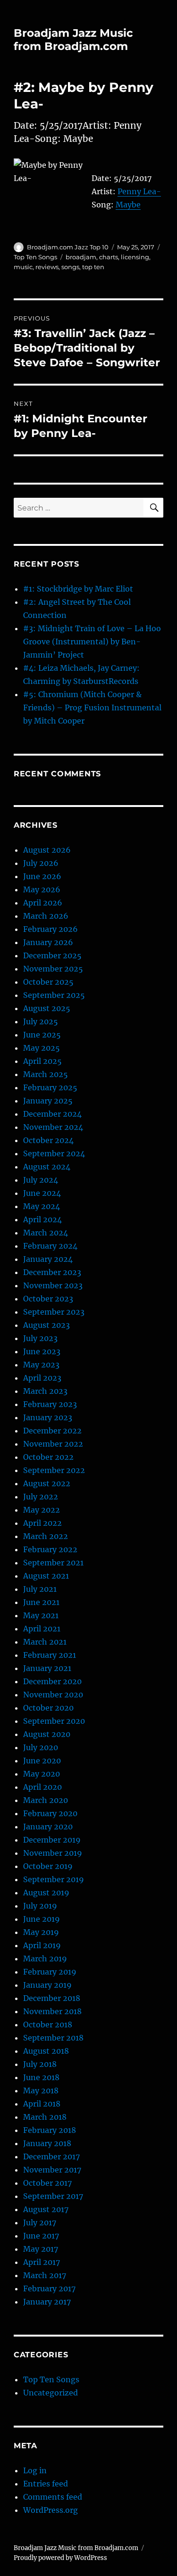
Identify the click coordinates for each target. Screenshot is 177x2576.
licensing (135, 257)
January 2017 (47, 2302)
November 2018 (52, 2011)
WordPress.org (51, 2510)
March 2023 (45, 1391)
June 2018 (41, 2077)
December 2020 (52, 1681)
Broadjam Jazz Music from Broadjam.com (73, 40)
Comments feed (53, 2497)
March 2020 (46, 1800)
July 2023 (40, 1338)
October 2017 (47, 2183)
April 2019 (42, 1945)
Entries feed (46, 2484)
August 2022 (47, 1483)
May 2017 (41, 2249)
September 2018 (53, 2038)
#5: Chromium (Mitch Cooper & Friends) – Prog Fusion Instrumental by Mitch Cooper (92, 708)
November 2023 (53, 1285)
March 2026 (46, 916)
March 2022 (46, 1536)
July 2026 (41, 863)
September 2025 (54, 995)
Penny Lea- (139, 191)
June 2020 (42, 1761)
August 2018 (46, 2051)
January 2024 (48, 1259)
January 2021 (47, 1668)
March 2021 (45, 1642)
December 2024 (52, 1114)
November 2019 (53, 1853)
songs (70, 267)
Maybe (128, 205)
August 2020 (47, 1734)
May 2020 (42, 1774)
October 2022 (48, 1457)
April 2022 (42, 1523)
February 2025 (50, 1087)
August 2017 (46, 2209)
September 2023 (54, 1312)
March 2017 (45, 2275)
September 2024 (54, 1153)
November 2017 (52, 2170)
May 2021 (41, 1615)
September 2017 (53, 2196)
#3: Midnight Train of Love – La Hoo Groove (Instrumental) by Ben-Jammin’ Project (92, 642)
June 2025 (42, 1035)
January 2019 (47, 1985)
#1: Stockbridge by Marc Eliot (78, 589)
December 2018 (52, 1998)
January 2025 (48, 1101)
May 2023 (41, 1365)
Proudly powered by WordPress (60, 2558)
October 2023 (48, 1299)
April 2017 (42, 2262)
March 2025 (46, 1074)
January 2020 (48, 1827)
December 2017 (51, 2156)
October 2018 (48, 2025)
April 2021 (42, 1629)
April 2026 (43, 903)
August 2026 (47, 850)
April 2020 (42, 1787)
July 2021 (40, 1589)
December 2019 (52, 1840)
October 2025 (48, 982)
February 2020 (50, 1813)
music (23, 267)
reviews (47, 267)
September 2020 (54, 1721)
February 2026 (51, 929)
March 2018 (45, 2117)
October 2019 (48, 1866)
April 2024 (42, 1219)
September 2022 (54, 1470)
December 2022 (52, 1431)
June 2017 (41, 2236)
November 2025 (53, 969)
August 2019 (46, 1893)
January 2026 (48, 942)
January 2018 (47, 2143)
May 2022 (42, 1510)
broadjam (81, 257)
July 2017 (40, 2222)
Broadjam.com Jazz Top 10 (68, 247)
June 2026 (42, 876)
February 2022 (50, 1549)
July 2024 (41, 1180)
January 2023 (48, 1417)
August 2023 (46, 1325)
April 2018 (42, 2104)
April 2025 (42, 1061)
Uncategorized (51, 2393)
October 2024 (48, 1140)
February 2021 (50, 1655)
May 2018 (41, 2090)
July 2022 (41, 1497)
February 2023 (50, 1404)
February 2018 (50, 2130)
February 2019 (50, 1972)
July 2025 (41, 1021)
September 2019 (54, 1879)
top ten (93, 267)
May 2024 (42, 1206)
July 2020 (41, 1747)
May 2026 (42, 889)
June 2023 (42, 1351)
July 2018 (40, 2064)
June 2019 (42, 1919)
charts (109, 257)
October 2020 (48, 1708)
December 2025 (52, 955)
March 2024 (46, 1233)
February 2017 (49, 2288)
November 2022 (53, 1444)
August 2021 (46, 1576)
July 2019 (40, 1906)
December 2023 (52, 1272)
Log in (35, 2470)
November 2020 (53, 1695)
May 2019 (41, 1932)
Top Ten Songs (35, 257)
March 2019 (45, 1959)
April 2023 (42, 1378)
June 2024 (42, 1193)
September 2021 (53, 1563)
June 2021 (41, 1602)
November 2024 (53, 1127)
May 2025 (42, 1048)
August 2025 (47, 1008)
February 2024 (50, 1246)
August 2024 (47, 1167)
